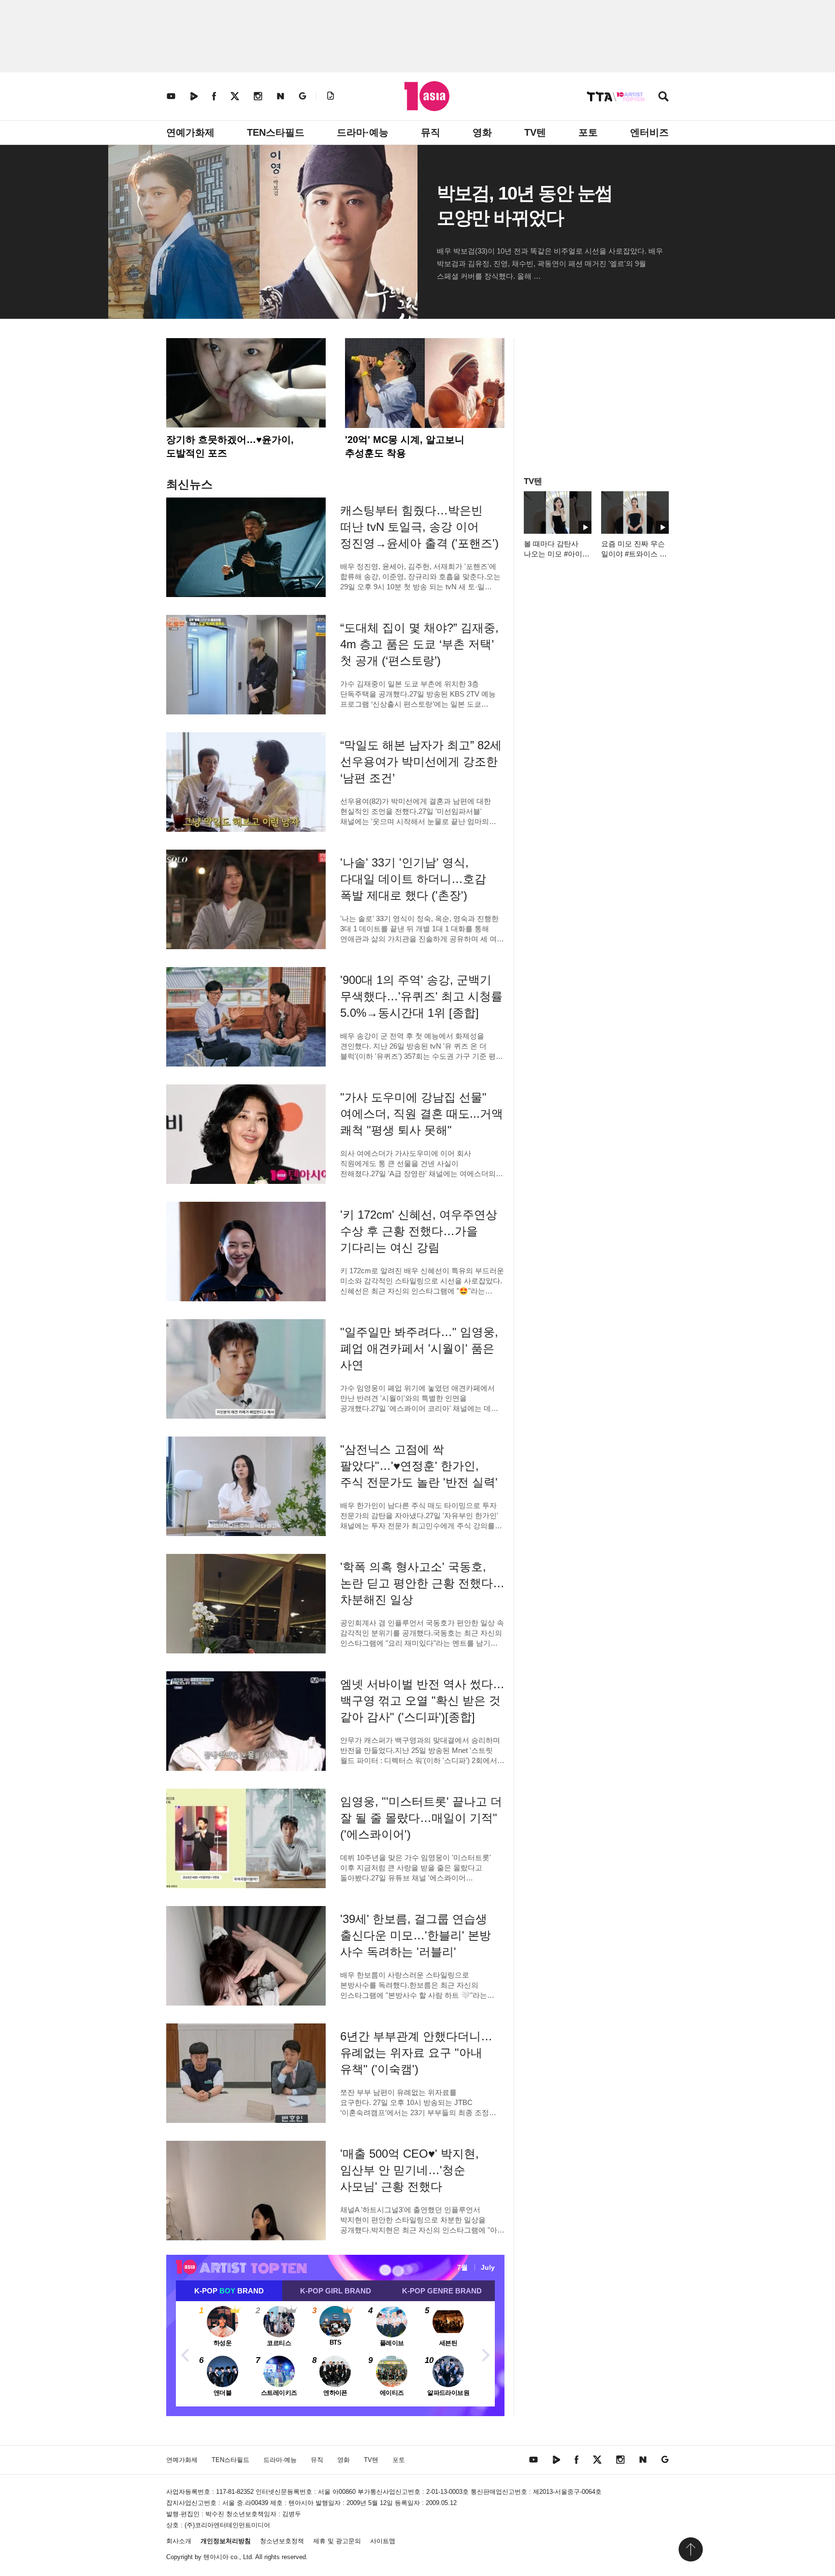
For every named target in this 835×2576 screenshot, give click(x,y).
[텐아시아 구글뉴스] (302, 96)
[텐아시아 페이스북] (214, 96)
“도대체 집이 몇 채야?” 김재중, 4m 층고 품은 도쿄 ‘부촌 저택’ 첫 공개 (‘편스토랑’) (419, 644)
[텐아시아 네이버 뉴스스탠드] (281, 96)
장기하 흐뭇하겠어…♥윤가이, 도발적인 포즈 (230, 446)
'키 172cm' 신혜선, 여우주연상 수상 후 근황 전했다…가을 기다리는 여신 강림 (419, 1231)
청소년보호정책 (282, 2541)
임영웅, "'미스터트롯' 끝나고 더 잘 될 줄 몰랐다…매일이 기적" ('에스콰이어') (421, 1818)
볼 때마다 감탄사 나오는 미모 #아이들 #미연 (557, 554)
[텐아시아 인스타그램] (258, 96)
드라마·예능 (363, 132)
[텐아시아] (427, 96)
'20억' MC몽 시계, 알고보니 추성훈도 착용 (405, 446)
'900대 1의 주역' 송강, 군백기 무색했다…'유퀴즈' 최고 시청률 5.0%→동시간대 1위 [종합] (421, 996)
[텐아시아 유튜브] (171, 96)
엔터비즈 (649, 132)
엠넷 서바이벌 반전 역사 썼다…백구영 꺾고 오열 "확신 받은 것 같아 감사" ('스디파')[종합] (422, 1701)
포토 (588, 132)
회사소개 (179, 2541)
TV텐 (535, 132)
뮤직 (431, 132)
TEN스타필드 (276, 132)
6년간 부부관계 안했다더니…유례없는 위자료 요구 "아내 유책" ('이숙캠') (416, 2053)
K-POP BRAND (229, 2291)
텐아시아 (216, 2557)
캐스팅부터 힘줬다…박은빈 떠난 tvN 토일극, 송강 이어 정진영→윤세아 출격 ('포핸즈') (419, 527)
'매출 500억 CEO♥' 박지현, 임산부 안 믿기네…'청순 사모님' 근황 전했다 (410, 2170)
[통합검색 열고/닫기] (663, 97)
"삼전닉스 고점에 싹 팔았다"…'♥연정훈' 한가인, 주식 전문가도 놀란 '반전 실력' (419, 1466)
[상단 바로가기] (691, 2549)
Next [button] (485, 2354)
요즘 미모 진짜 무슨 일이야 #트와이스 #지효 (633, 554)
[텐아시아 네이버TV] (194, 96)
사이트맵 (383, 2541)
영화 (482, 132)
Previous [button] (186, 2354)
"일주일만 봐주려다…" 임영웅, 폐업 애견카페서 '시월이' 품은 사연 (419, 1348)
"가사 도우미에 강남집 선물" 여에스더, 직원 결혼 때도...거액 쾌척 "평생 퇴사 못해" (422, 1114)
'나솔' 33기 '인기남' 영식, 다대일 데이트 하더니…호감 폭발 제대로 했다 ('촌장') (413, 879)
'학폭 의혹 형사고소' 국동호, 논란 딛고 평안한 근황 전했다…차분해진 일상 (422, 1583)
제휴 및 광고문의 (337, 2541)
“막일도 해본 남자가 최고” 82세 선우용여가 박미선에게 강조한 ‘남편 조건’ (421, 761)
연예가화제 (190, 132)
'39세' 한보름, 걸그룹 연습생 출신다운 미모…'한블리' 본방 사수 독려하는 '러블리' (416, 1935)
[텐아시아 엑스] (235, 96)
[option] (335, 2354)
